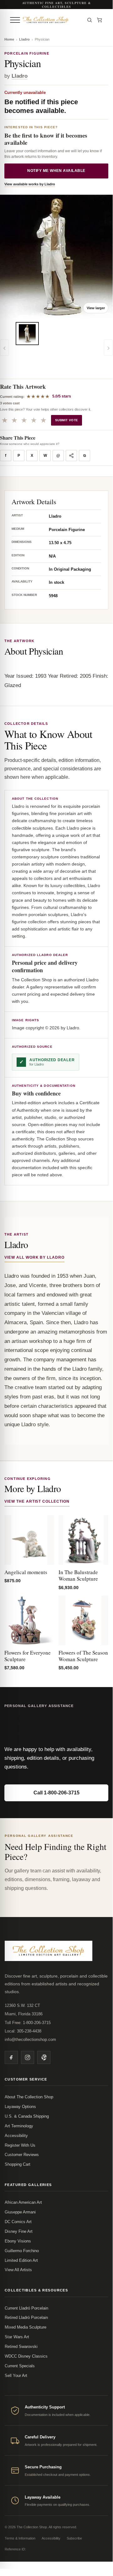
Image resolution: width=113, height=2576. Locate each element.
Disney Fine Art (19, 2231)
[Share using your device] (71, 456)
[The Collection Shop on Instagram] (28, 2057)
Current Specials (20, 2366)
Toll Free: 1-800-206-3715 (28, 2023)
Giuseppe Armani (20, 2212)
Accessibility (16, 2136)
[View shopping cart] (100, 20)
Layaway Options (20, 2107)
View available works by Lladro (30, 184)
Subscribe (74, 2538)
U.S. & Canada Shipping (27, 2116)
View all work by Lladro (34, 1257)
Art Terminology (19, 2126)
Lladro (24, 39)
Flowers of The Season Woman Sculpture (83, 1656)
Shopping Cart (18, 2164)
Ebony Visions (18, 2241)
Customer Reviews (22, 2155)
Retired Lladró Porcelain (26, 2317)
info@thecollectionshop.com (30, 2039)
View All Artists (18, 2270)
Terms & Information (20, 2538)
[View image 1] (27, 334)
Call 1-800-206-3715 (56, 1793)
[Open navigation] (15, 20)
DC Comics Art (18, 2222)
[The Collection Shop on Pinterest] (44, 2057)
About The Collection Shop (29, 2097)
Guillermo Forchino (22, 2251)
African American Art (23, 2202)
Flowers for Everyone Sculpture (28, 1656)
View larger (96, 308)
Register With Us (20, 2145)
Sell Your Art (16, 2376)
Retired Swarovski (21, 2347)
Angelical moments (26, 1572)
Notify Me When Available (56, 171)
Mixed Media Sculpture (26, 2327)
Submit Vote (67, 420)
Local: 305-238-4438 (23, 2031)
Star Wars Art (17, 2337)
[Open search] (90, 20)
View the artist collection (37, 1501)
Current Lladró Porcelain (26, 2308)
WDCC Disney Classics (26, 2356)
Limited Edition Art (21, 2260)
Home (9, 39)
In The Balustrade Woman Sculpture (78, 1575)
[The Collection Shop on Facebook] (11, 2057)
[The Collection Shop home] (52, 20)
